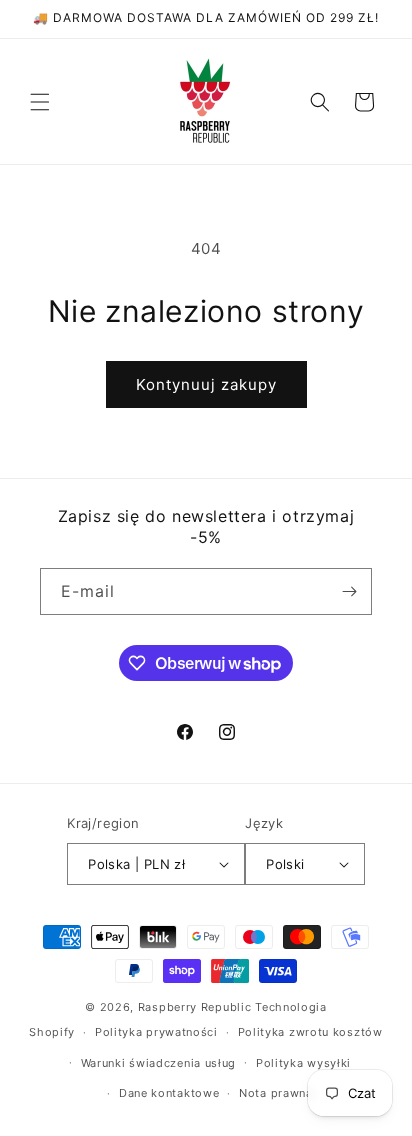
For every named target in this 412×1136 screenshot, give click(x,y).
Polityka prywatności (156, 1032)
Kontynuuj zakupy (206, 384)
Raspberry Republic (195, 1007)
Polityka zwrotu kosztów (310, 1032)
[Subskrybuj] (349, 591)
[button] (40, 102)
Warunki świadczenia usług (159, 1063)
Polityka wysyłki (303, 1063)
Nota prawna (276, 1093)
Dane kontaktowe (169, 1093)
